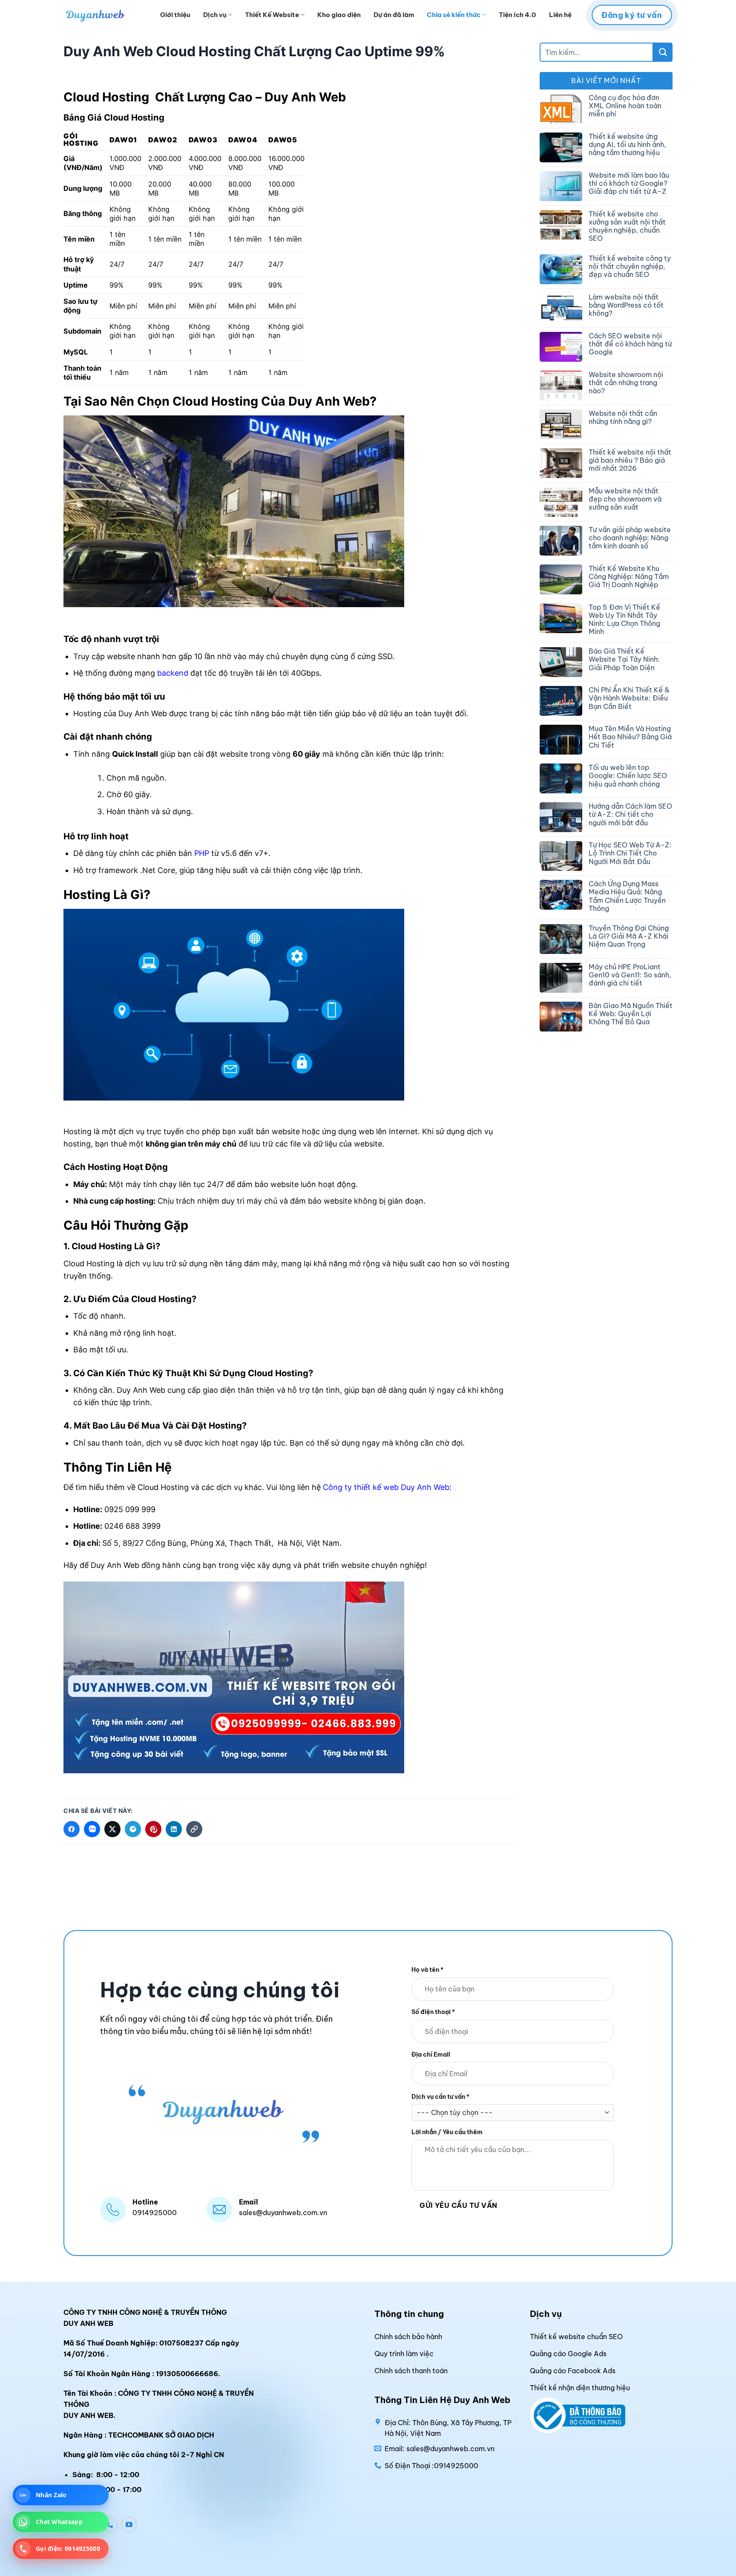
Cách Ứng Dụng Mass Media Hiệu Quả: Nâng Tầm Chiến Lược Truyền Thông (627, 896)
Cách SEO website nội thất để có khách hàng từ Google (630, 344)
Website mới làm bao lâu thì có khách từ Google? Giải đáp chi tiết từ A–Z (629, 183)
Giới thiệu (175, 15)
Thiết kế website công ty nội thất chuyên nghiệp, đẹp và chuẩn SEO (630, 267)
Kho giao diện (339, 15)
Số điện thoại (433, 2012)
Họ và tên (427, 1970)
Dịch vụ (215, 15)
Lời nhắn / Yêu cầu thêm (447, 2132)
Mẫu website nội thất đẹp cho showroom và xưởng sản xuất (625, 499)
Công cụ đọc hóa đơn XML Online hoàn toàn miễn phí (625, 106)
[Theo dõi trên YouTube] (129, 2524)
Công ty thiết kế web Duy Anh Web (386, 1487)
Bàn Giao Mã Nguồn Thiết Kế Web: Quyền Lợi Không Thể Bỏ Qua (631, 1014)
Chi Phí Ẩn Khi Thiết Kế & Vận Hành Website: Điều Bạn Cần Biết (629, 698)
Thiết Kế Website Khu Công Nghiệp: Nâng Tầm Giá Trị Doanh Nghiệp (629, 577)
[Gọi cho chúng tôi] (110, 2524)
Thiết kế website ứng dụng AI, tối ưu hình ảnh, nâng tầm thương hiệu (627, 145)
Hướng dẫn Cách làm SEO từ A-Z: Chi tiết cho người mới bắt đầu (630, 814)
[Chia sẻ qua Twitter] (112, 1829)
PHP (202, 853)
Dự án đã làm (394, 15)
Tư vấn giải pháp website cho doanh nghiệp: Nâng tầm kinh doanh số (630, 538)
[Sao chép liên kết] (194, 1829)
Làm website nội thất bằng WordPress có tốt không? (626, 305)
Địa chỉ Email (431, 2054)
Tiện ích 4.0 (517, 15)
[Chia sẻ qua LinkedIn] (174, 1829)
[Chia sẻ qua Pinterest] (153, 1829)
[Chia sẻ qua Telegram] (133, 1829)
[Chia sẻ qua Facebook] (72, 1829)
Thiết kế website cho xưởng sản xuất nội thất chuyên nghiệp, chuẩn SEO (627, 226)
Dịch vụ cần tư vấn (440, 2097)
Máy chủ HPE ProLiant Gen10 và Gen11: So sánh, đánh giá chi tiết (630, 975)
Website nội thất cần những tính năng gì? (623, 418)
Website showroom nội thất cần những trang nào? (626, 383)
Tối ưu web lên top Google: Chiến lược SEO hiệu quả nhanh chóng (628, 776)
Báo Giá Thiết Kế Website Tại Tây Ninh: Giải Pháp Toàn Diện (624, 659)
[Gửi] (663, 52)
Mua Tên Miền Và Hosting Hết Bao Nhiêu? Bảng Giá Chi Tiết (630, 737)
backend (173, 673)
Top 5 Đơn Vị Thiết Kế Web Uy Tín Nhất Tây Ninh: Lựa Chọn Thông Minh (624, 620)
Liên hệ (560, 15)
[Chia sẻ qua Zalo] (92, 1829)
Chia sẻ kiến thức (454, 15)
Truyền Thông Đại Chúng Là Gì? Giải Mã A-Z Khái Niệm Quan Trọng (629, 936)
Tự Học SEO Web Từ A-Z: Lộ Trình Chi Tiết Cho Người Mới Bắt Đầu (630, 853)
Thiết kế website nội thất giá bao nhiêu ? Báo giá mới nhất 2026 (630, 460)
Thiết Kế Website (272, 15)
